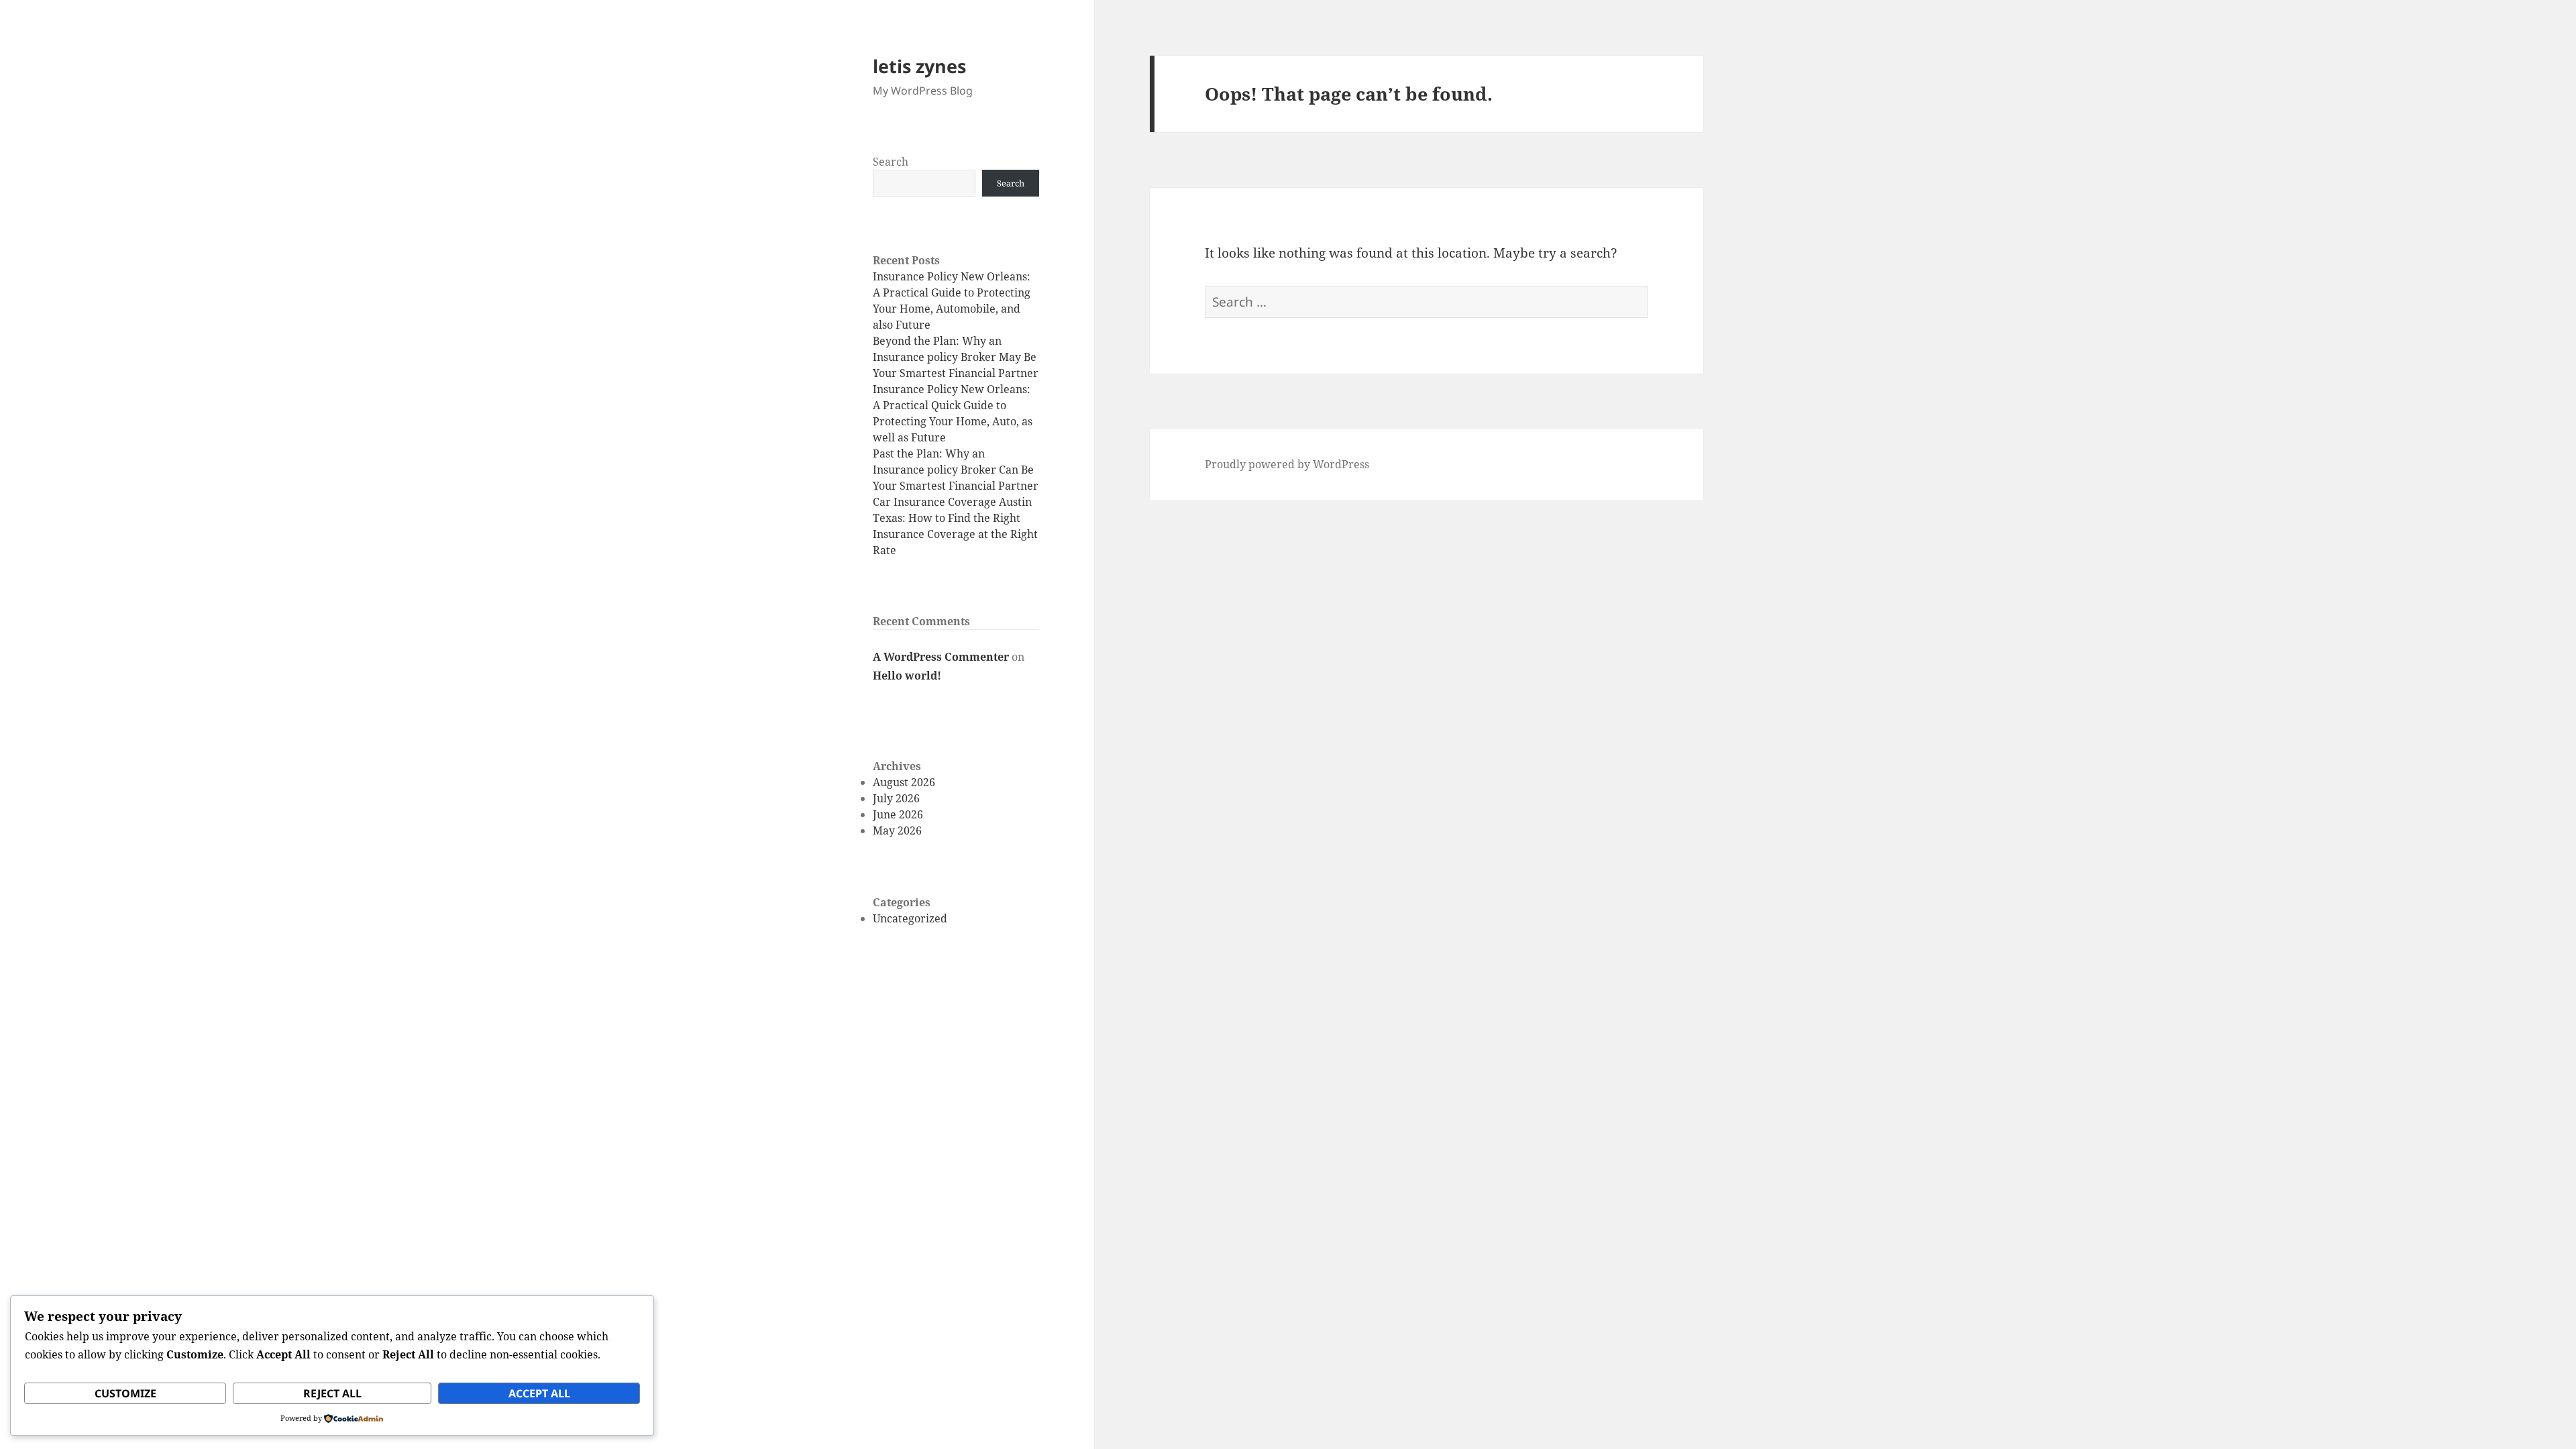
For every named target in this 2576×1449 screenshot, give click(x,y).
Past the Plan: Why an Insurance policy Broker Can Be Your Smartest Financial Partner (956, 470)
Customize (125, 1393)
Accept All (539, 1393)
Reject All (332, 1393)
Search (891, 162)
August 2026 (904, 782)
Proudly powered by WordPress (1287, 464)
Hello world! (907, 676)
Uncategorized (910, 918)
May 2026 (897, 830)
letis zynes (919, 66)
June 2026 (898, 814)
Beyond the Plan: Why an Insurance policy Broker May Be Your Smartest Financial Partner (956, 357)
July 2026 (896, 798)
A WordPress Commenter (941, 657)
